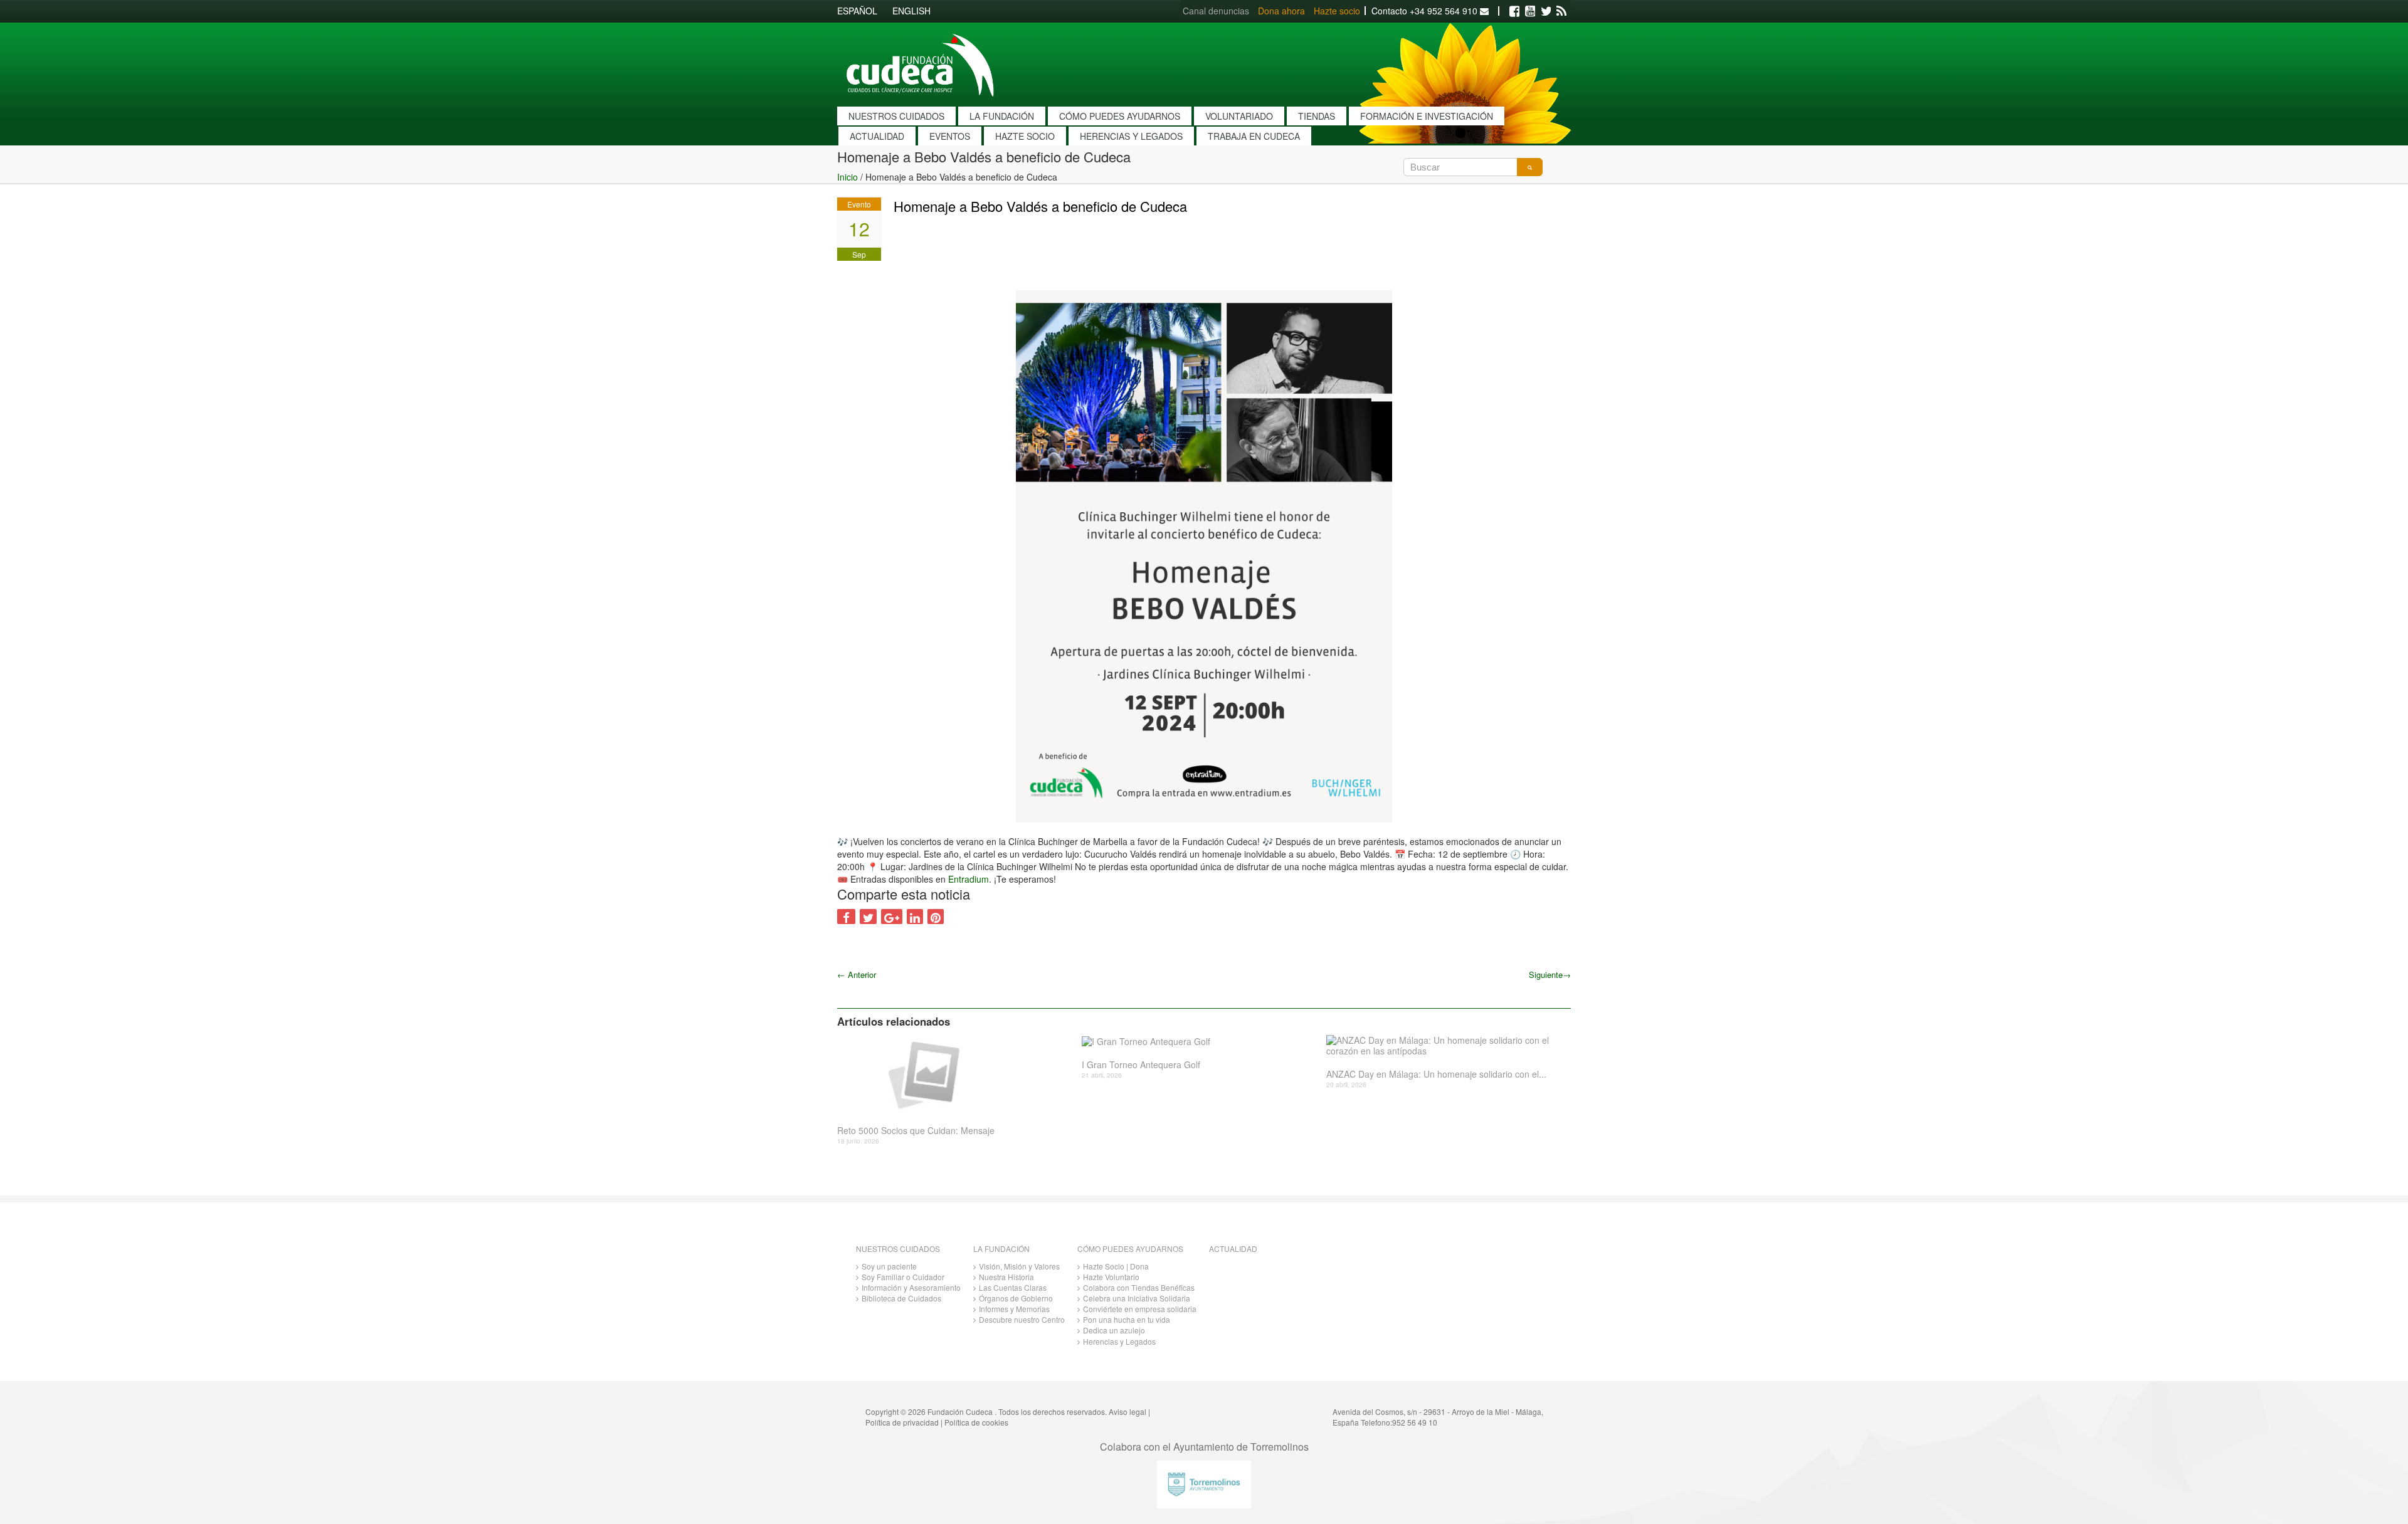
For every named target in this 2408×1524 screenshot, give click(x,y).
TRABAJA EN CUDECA (1254, 136)
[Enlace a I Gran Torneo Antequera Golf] (1199, 1041)
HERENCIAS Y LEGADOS (1131, 136)
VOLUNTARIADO (1239, 116)
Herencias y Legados (1119, 1341)
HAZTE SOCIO (1025, 136)
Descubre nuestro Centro (1022, 1319)
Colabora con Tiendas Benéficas (1139, 1287)
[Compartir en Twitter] (868, 917)
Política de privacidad (902, 1422)
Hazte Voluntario (1111, 1277)
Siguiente (1550, 975)
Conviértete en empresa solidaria (1140, 1309)
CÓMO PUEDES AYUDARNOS (1120, 116)
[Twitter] (1546, 11)
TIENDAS (1317, 116)
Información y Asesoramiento (911, 1287)
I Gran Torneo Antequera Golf (1141, 1065)
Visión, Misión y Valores (1019, 1266)
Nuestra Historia (1006, 1277)
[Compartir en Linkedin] (915, 917)
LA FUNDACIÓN (1002, 116)
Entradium (969, 879)
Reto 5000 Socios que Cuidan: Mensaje (916, 1131)
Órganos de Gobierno (1016, 1298)
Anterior (857, 975)
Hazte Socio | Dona (1116, 1266)
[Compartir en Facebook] (846, 917)
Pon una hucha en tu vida (1127, 1319)
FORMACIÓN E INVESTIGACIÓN (1427, 116)
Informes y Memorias (1014, 1309)
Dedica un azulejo (1114, 1330)
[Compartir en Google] (892, 917)
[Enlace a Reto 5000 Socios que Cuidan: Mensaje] (955, 1074)
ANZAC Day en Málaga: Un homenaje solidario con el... (1436, 1074)
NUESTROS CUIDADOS (896, 116)
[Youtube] (1530, 11)
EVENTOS (950, 136)
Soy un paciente (889, 1266)
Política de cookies (976, 1422)
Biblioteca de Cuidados (901, 1298)
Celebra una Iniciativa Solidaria (1137, 1298)
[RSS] (1561, 11)
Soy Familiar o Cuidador (903, 1277)
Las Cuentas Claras (1013, 1287)
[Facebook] (1514, 11)
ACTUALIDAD (877, 136)
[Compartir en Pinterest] (936, 917)
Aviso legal (1127, 1411)
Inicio (848, 177)
